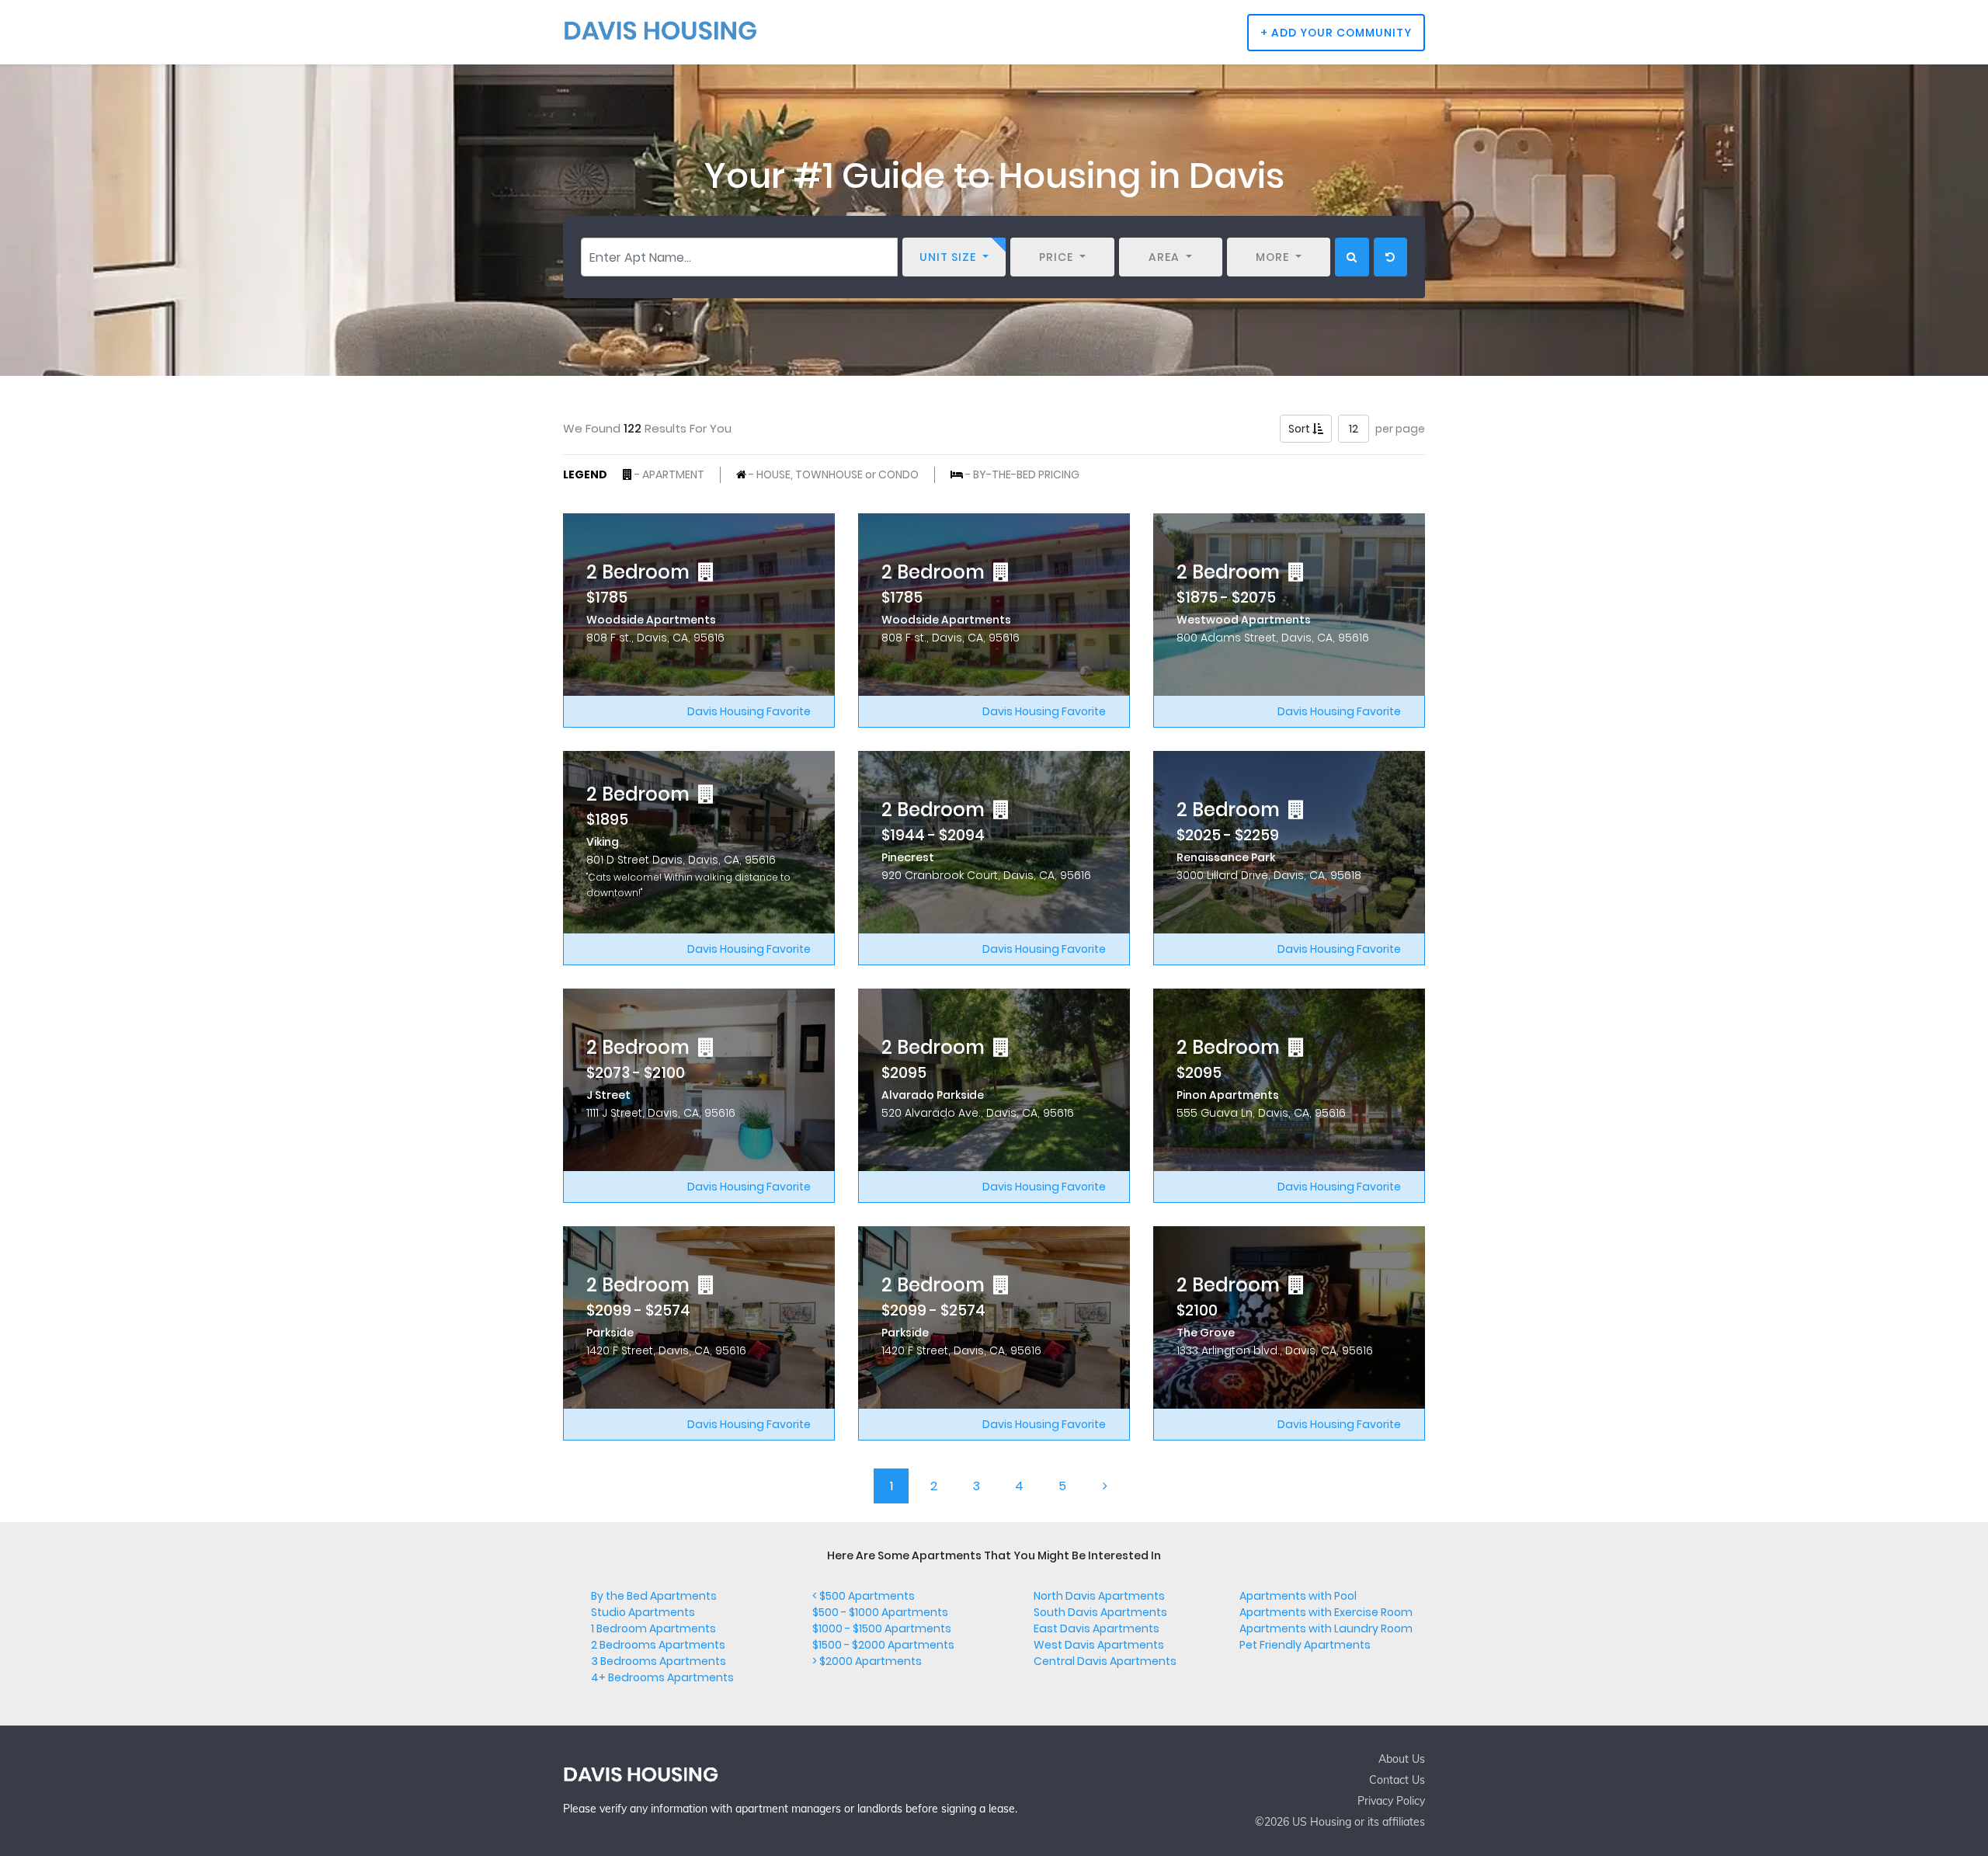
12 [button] (1354, 429)
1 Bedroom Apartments (653, 1628)
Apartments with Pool (1298, 1596)
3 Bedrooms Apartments (659, 1661)
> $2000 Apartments (867, 1661)
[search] (1352, 257)
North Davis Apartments (1099, 1596)
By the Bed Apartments (654, 1596)
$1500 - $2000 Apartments (883, 1645)
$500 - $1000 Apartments (880, 1612)
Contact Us (1397, 1780)
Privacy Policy (1391, 1801)
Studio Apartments (643, 1612)
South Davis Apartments (1100, 1612)
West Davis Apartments (1099, 1645)
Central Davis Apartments (1105, 1661)
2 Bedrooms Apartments (658, 1645)
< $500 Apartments (864, 1596)
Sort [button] (1300, 429)
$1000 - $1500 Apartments (882, 1628)
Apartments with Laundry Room (1326, 1628)
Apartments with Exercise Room (1326, 1612)
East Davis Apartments (1097, 1628)
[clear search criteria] (1390, 257)
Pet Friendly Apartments (1305, 1645)
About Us (1402, 1759)
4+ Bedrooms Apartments (662, 1677)
